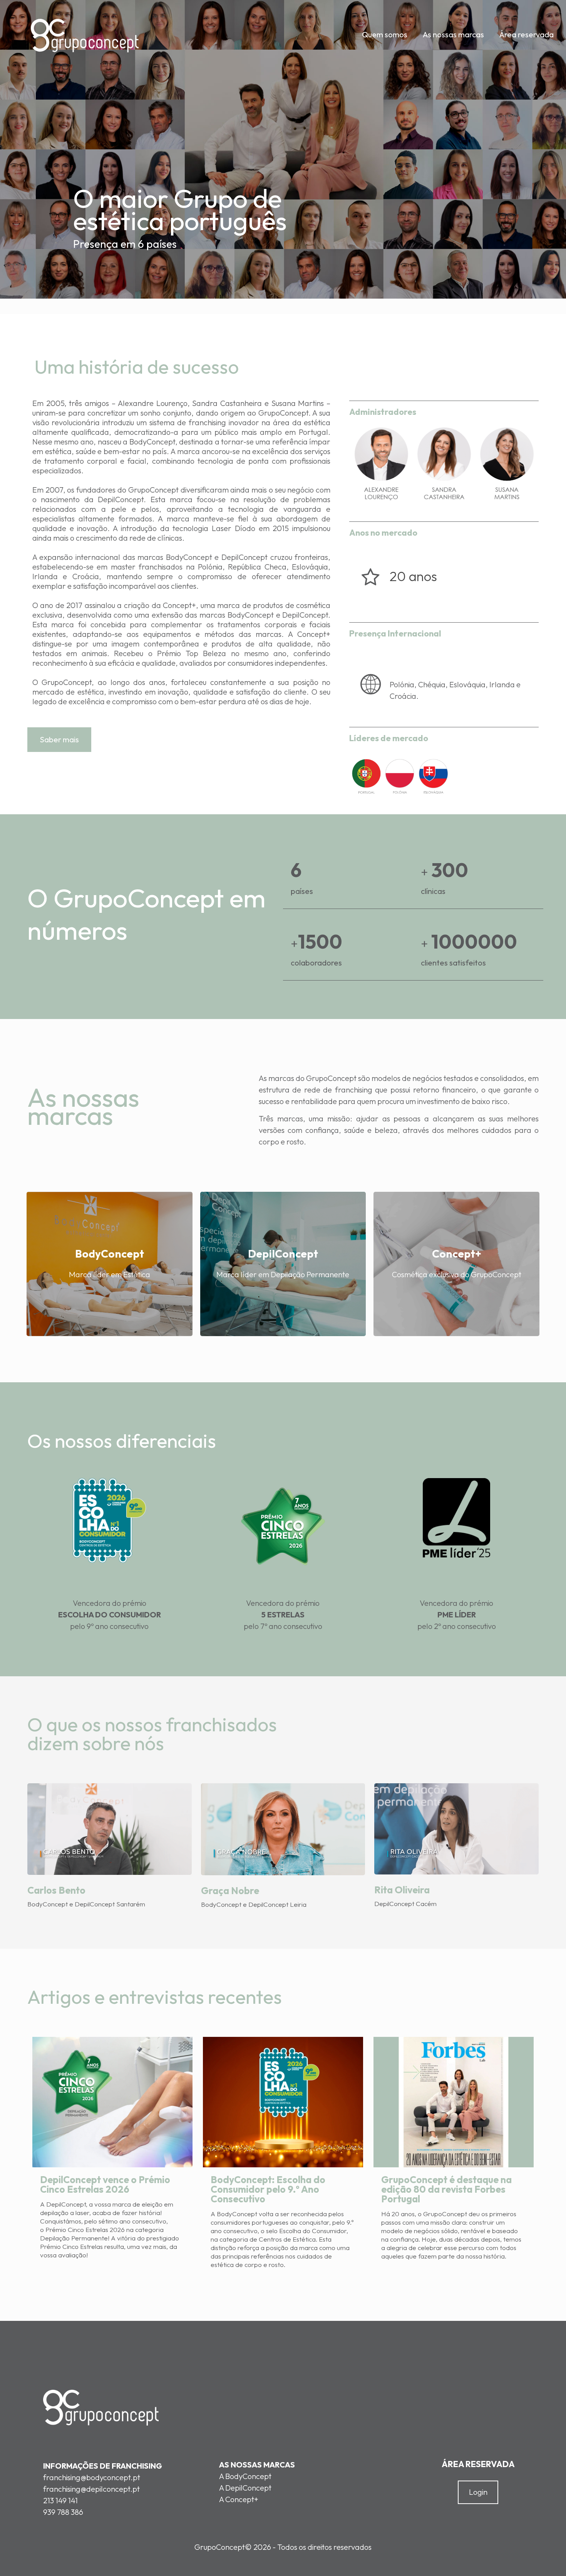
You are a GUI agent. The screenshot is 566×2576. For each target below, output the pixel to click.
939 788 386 (63, 2512)
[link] (109, 1520)
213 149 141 (60, 2500)
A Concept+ (239, 2499)
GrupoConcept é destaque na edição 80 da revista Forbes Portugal (446, 2189)
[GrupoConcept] (85, 35)
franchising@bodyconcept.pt (92, 2477)
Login (478, 2492)
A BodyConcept (245, 2476)
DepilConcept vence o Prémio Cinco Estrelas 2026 (105, 2184)
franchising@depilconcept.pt (91, 2489)
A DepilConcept (245, 2488)
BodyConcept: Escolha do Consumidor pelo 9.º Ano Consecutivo (268, 2189)
